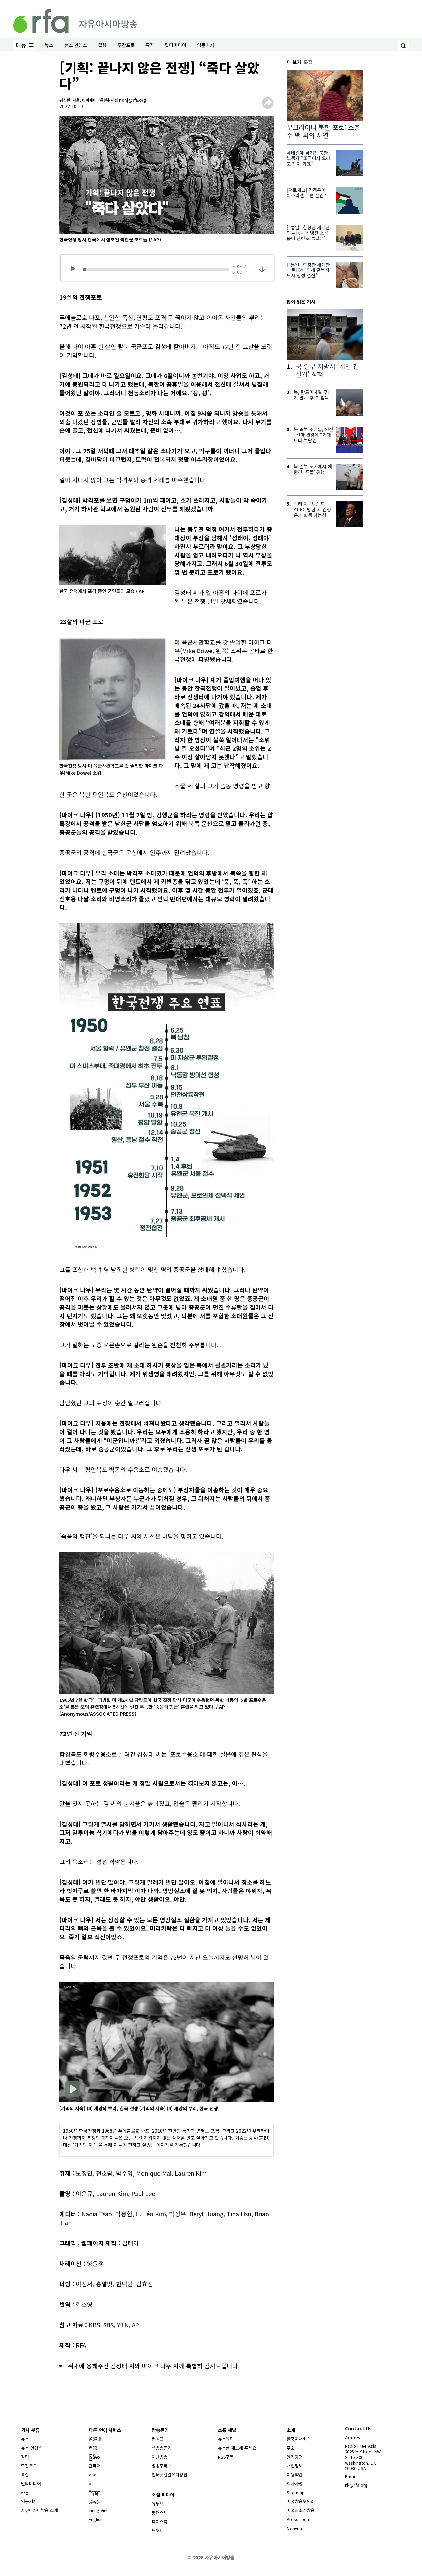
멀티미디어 (176, 45)
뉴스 (49, 45)
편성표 (158, 2439)
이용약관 (295, 2475)
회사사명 (295, 2483)
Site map (296, 2492)
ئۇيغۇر (94, 2501)
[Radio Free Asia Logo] (75, 20)
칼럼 (102, 45)
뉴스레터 (226, 2439)
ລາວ (92, 2475)
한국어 (95, 2466)
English (96, 2519)
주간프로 (126, 45)
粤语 (93, 2448)
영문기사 (206, 45)
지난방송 (160, 2457)
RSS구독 (226, 2457)
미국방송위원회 (301, 2501)
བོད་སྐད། (95, 2492)
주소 (291, 2448)
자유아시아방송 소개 (40, 2510)
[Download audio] (262, 269)
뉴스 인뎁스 (76, 45)
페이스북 (160, 2521)
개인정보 (295, 2466)
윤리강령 (295, 2457)
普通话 (95, 2439)
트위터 (158, 2530)
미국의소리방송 (301, 2510)
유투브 (158, 2504)
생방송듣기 (162, 2448)
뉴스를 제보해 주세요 (237, 2448)
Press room (299, 2519)
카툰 (25, 2492)
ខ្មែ (91, 2483)
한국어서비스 (299, 2439)
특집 (150, 45)
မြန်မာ (94, 2457)
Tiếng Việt (98, 2510)
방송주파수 (162, 2466)
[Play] (75, 270)
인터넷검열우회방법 (169, 2475)
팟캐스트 (160, 2512)
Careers (295, 2528)
